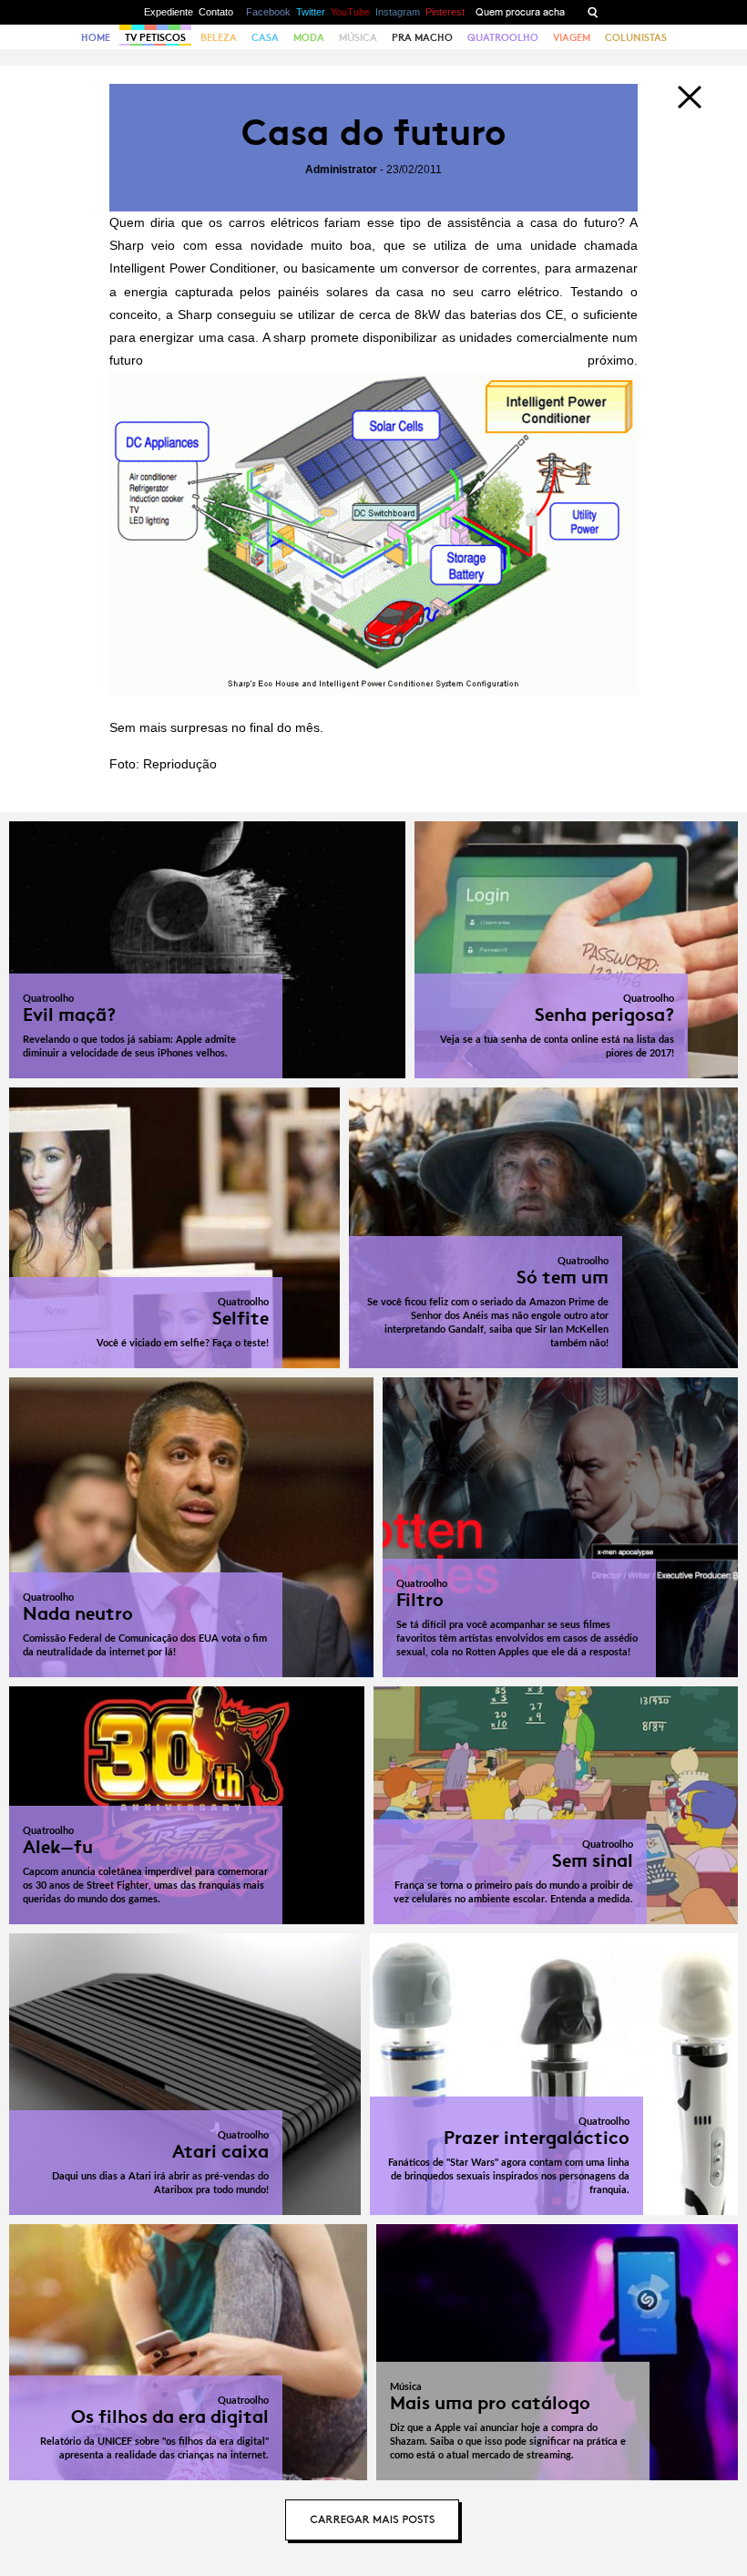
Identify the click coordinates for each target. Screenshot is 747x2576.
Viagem (572, 37)
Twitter (311, 12)
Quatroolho (503, 37)
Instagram (398, 12)
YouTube (350, 12)
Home (96, 37)
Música (358, 37)
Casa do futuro (373, 133)
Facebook (268, 12)
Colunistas (636, 37)
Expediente (169, 12)
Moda (309, 37)
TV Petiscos (155, 37)
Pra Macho (422, 37)
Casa (265, 37)
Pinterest (445, 12)
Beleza (219, 37)
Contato (216, 12)
